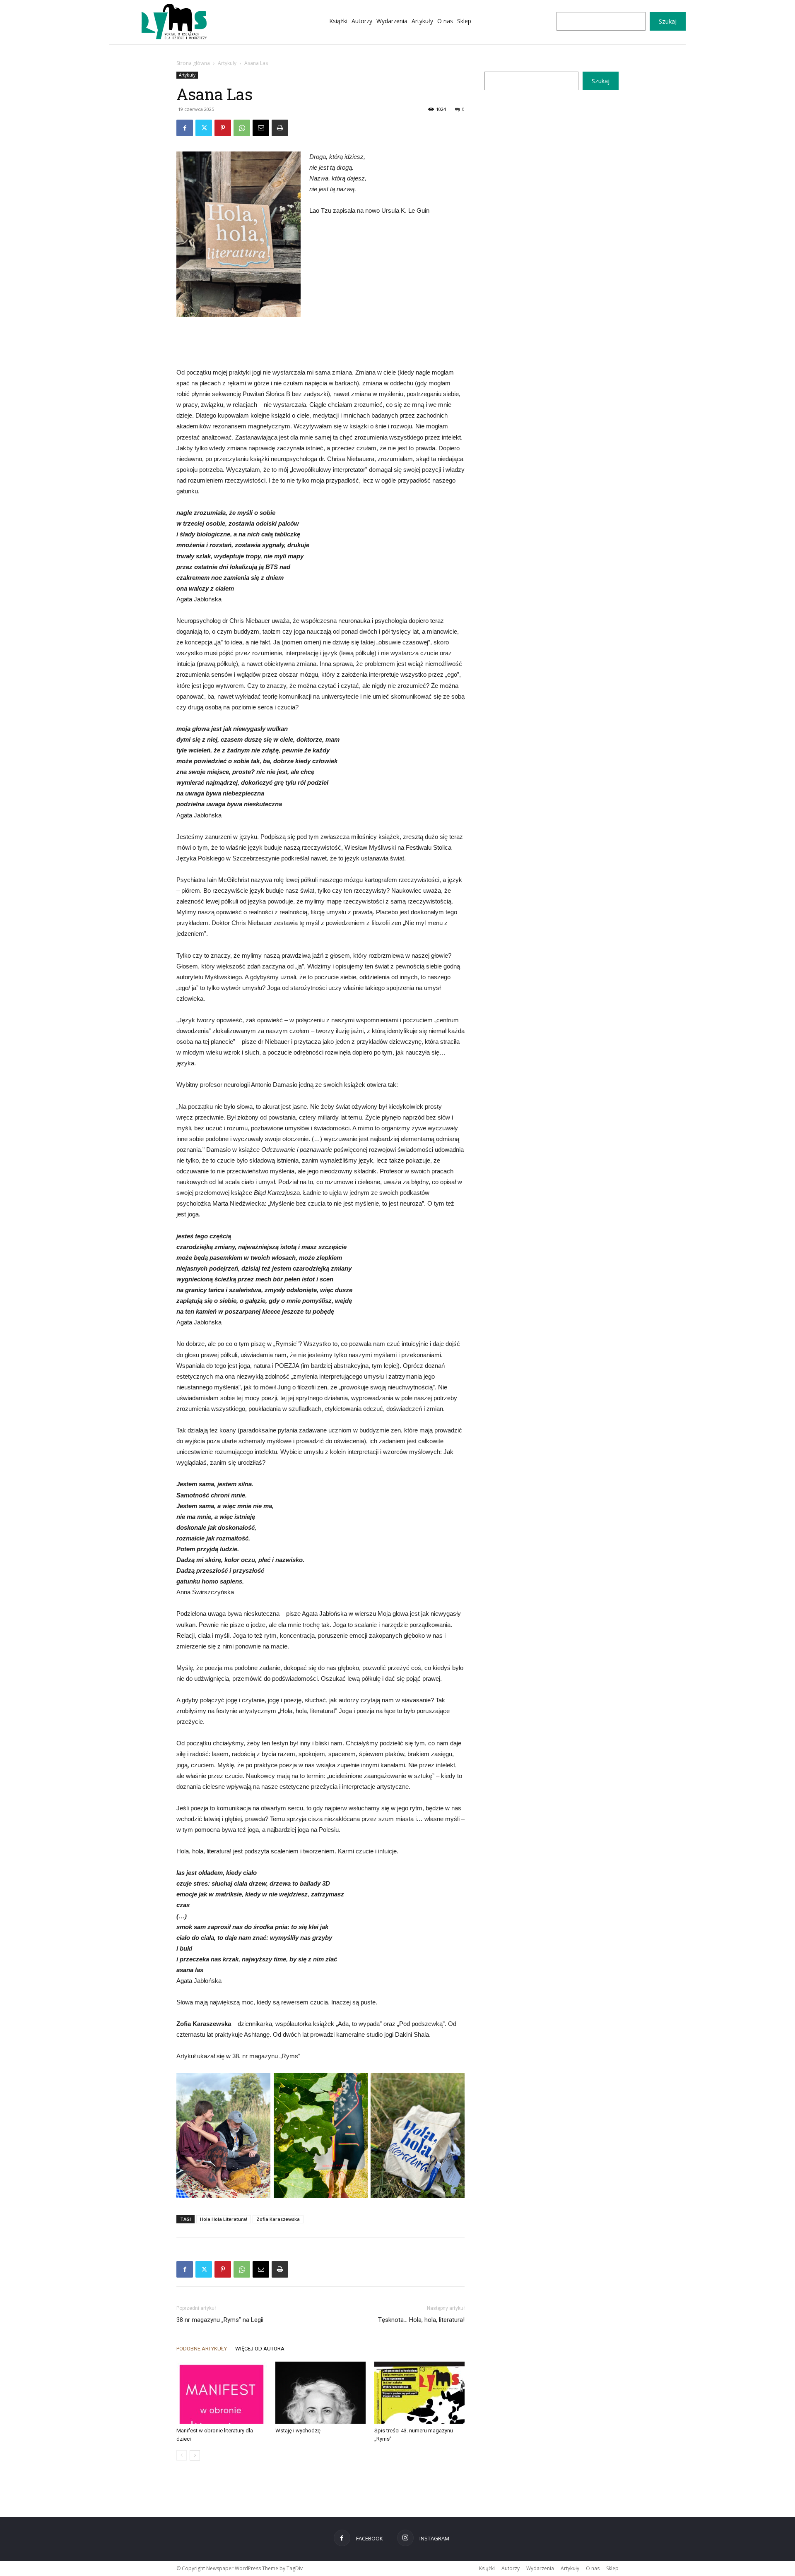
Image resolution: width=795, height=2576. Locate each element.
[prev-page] (182, 2455)
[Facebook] (185, 128)
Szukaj (668, 21)
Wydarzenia (540, 2568)
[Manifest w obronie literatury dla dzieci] (222, 2393)
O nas (593, 2568)
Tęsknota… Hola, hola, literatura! (421, 2320)
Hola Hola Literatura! (224, 2219)
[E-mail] (261, 128)
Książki (487, 2568)
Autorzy (511, 2568)
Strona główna (193, 63)
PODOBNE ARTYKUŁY (202, 2349)
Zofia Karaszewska (278, 2219)
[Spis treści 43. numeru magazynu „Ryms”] (419, 2393)
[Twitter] (204, 128)
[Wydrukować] (280, 128)
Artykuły (227, 63)
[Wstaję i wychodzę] (320, 2393)
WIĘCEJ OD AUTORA (260, 2349)
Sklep (612, 2568)
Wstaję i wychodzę (298, 2431)
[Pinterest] (223, 128)
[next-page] (195, 2455)
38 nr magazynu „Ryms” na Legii (220, 2320)
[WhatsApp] (242, 128)
